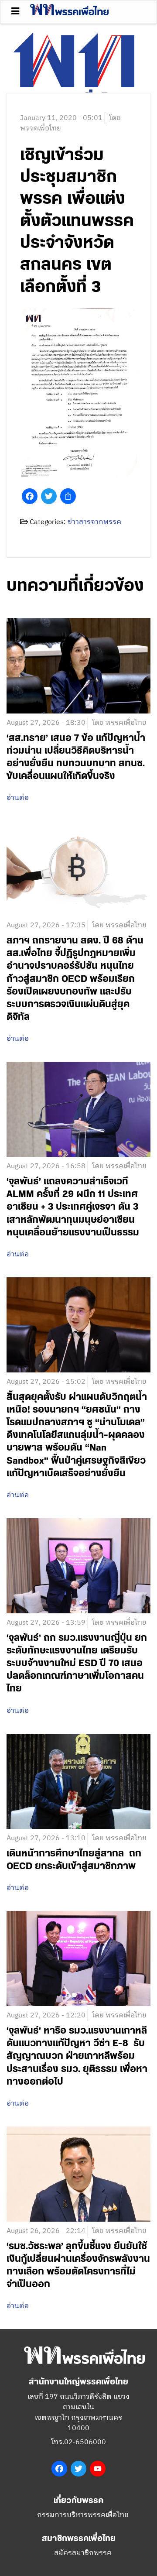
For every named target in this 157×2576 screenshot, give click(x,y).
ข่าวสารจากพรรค (94, 522)
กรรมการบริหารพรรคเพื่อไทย (83, 2515)
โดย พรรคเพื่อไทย (119, 723)
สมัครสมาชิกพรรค (83, 2553)
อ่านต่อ (18, 798)
